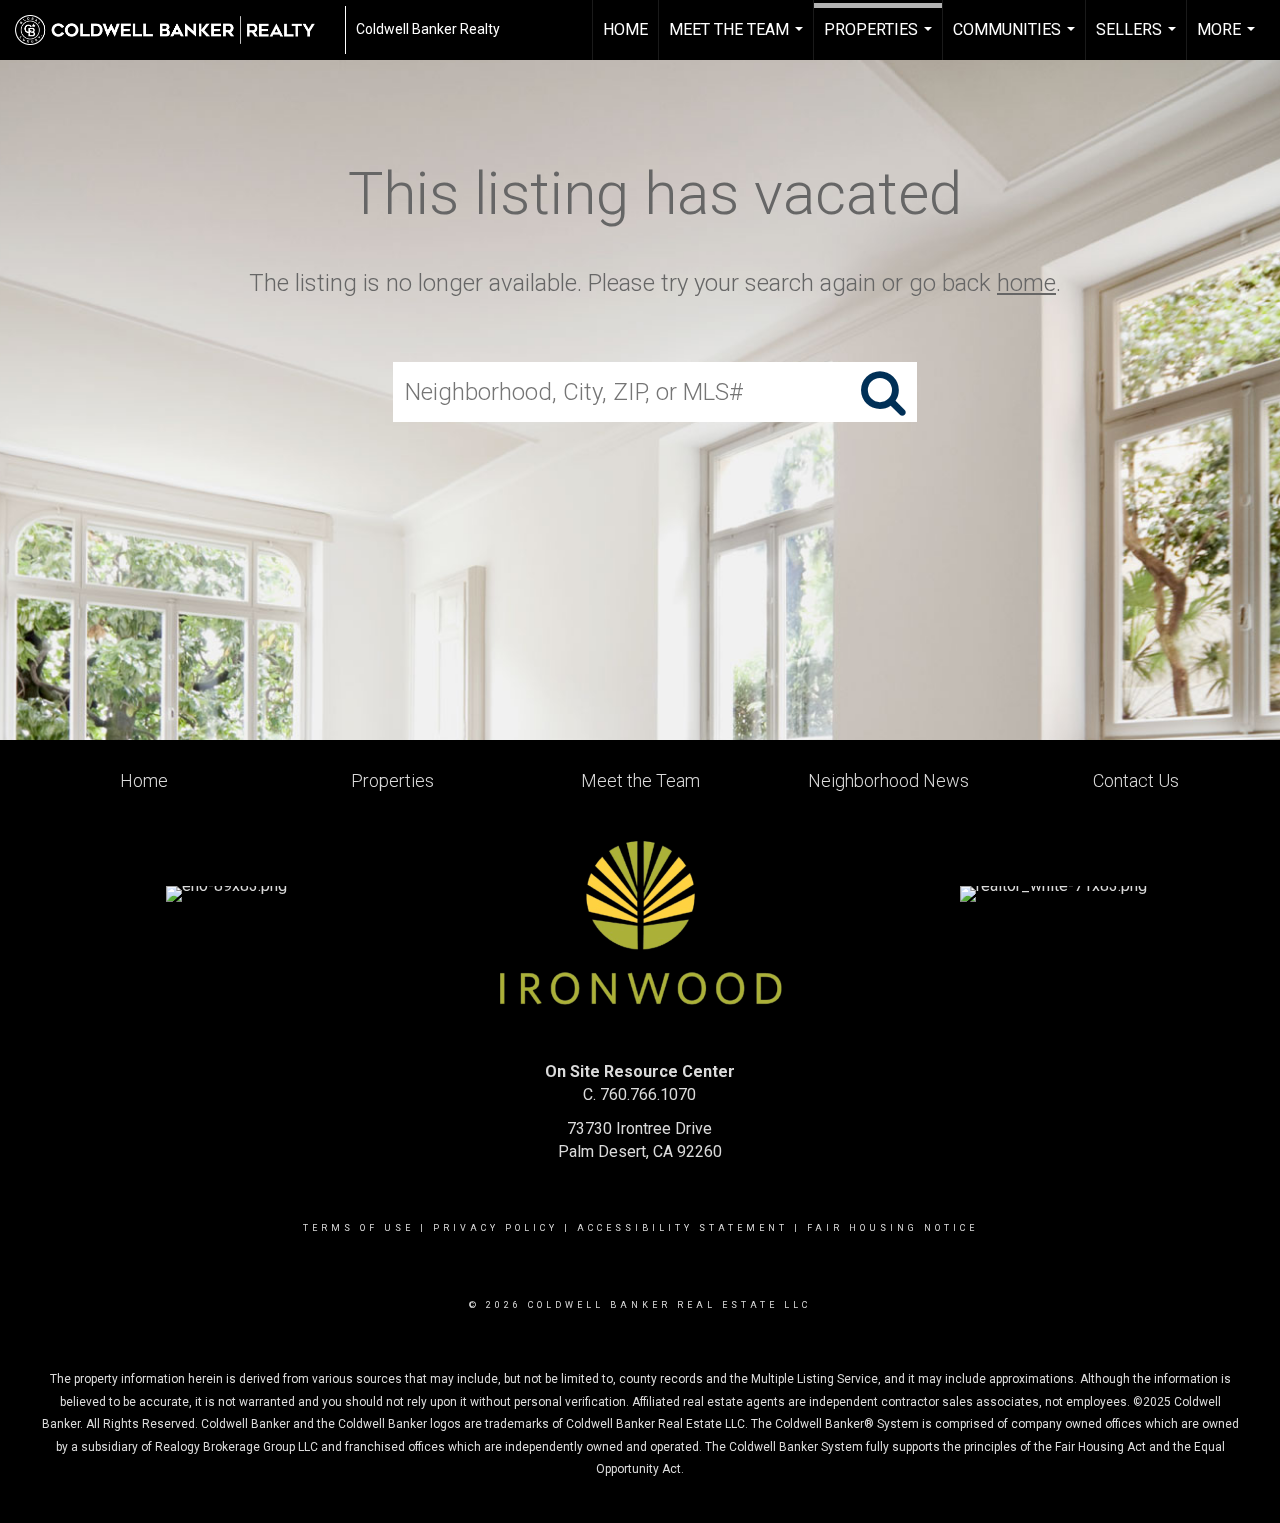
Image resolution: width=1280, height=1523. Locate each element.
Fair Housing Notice (892, 1228)
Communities (1016, 40)
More (1228, 40)
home (1026, 283)
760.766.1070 (648, 1094)
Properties (880, 40)
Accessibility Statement (682, 1228)
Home (625, 29)
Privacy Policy (495, 1228)
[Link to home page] (175, 30)
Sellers (1138, 40)
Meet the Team (738, 40)
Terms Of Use (358, 1228)
